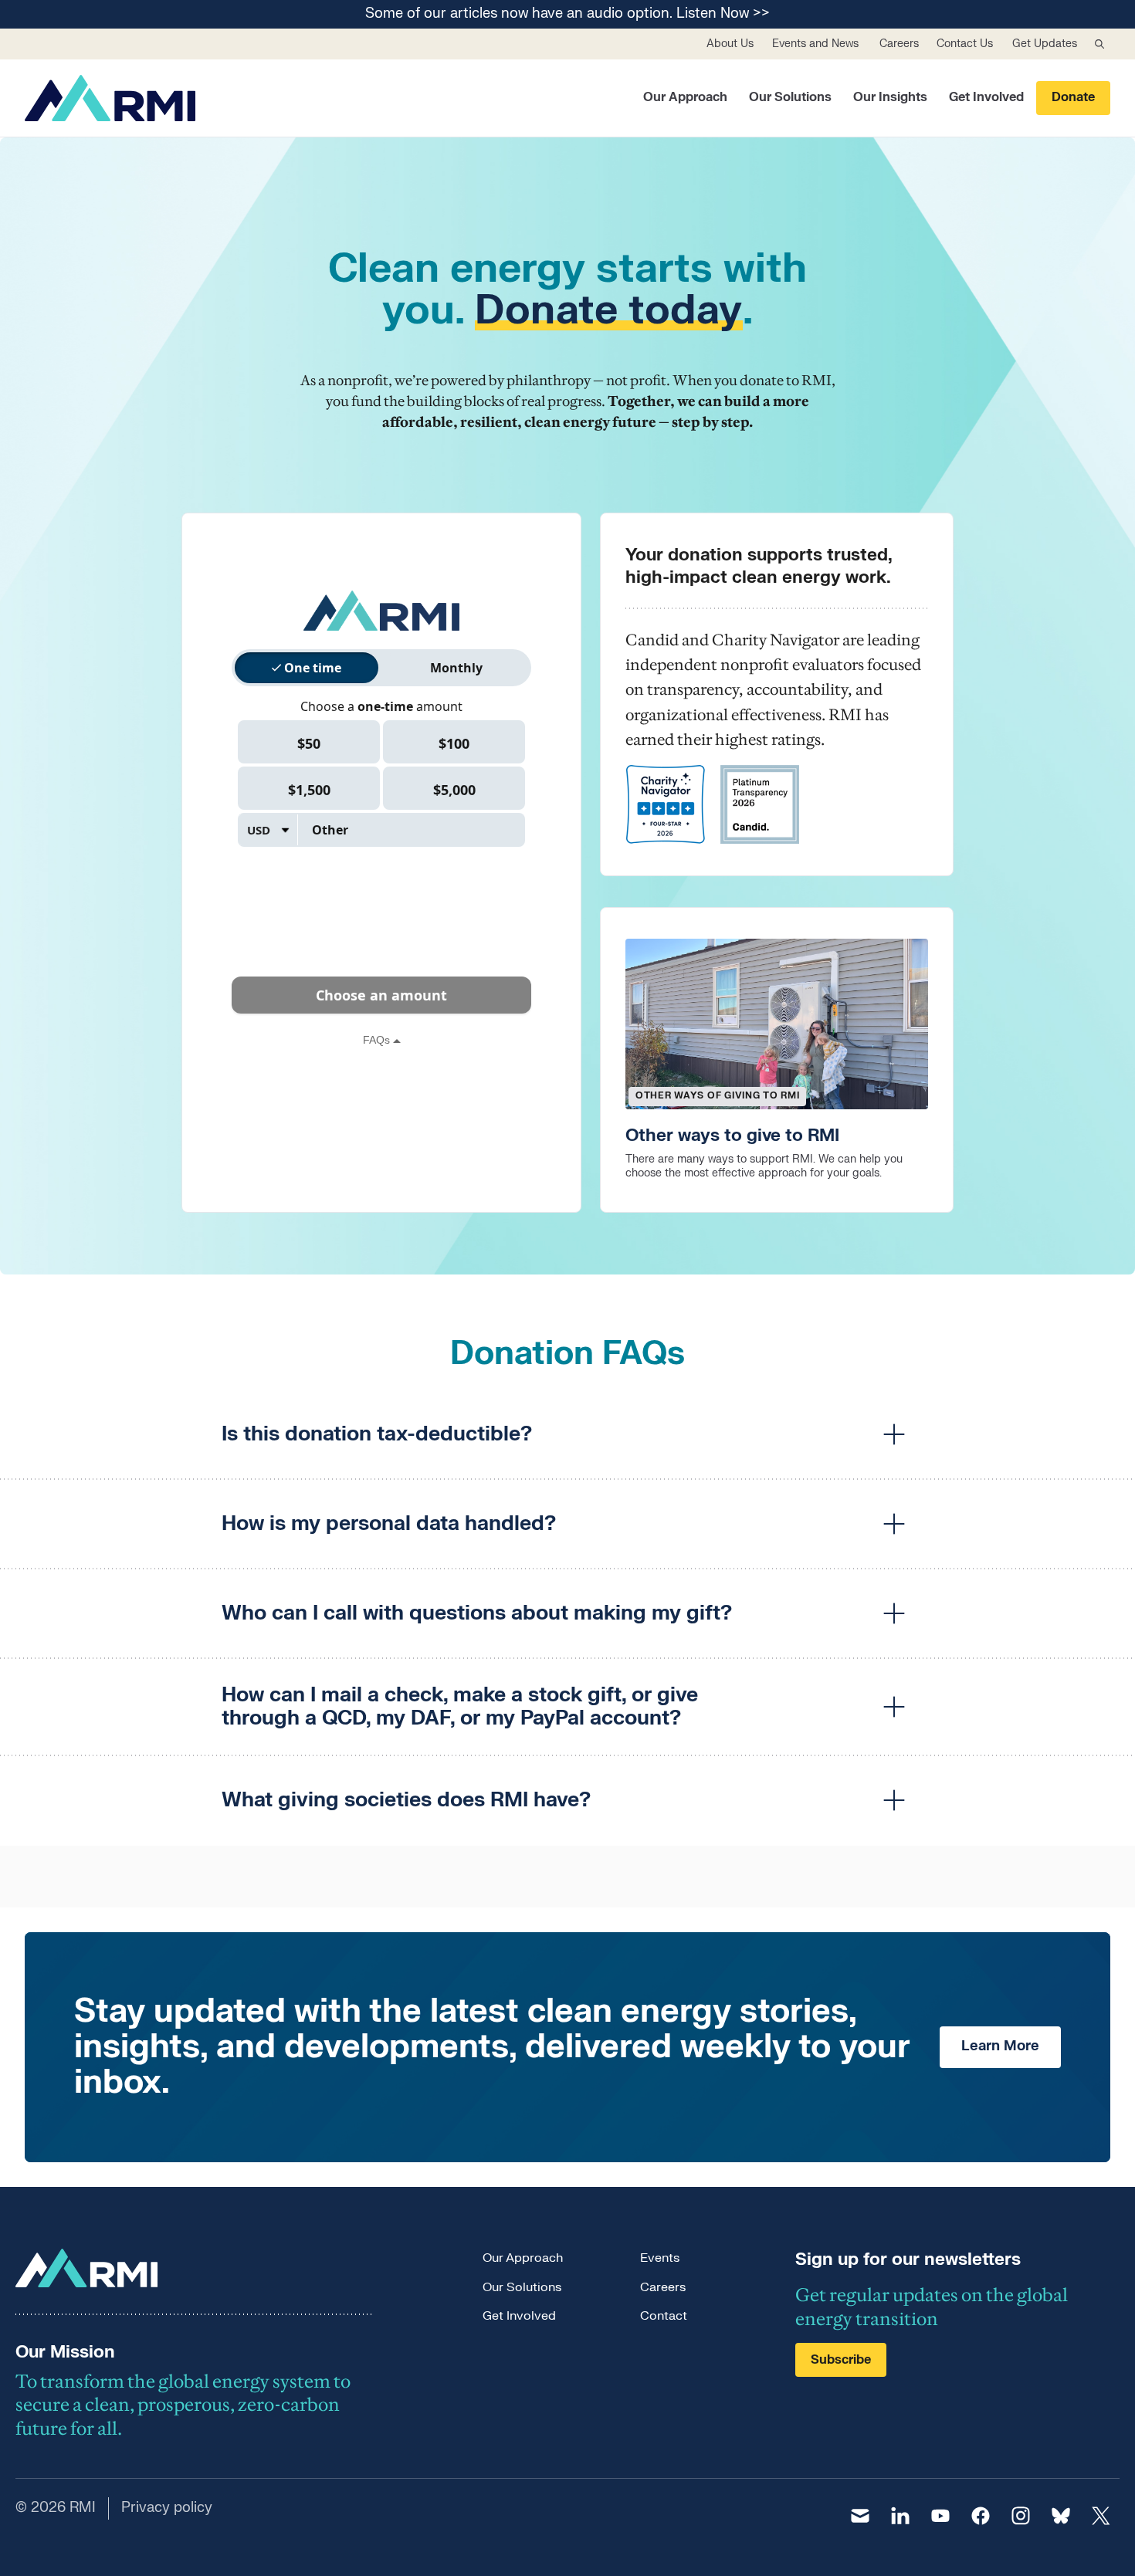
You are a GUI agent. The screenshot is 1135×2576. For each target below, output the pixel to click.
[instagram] (1021, 2516)
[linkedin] (900, 2516)
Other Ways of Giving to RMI (717, 1095)
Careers (899, 44)
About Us (730, 44)
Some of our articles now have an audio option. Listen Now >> (567, 14)
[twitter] (1101, 2516)
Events (660, 2258)
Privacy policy (167, 2508)
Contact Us (965, 44)
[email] (860, 2516)
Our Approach (685, 97)
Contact (664, 2316)
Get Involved (986, 97)
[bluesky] (1061, 2516)
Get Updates (1045, 44)
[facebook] (981, 2516)
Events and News (815, 44)
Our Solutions (790, 97)
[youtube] (940, 2516)
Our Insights (890, 97)
